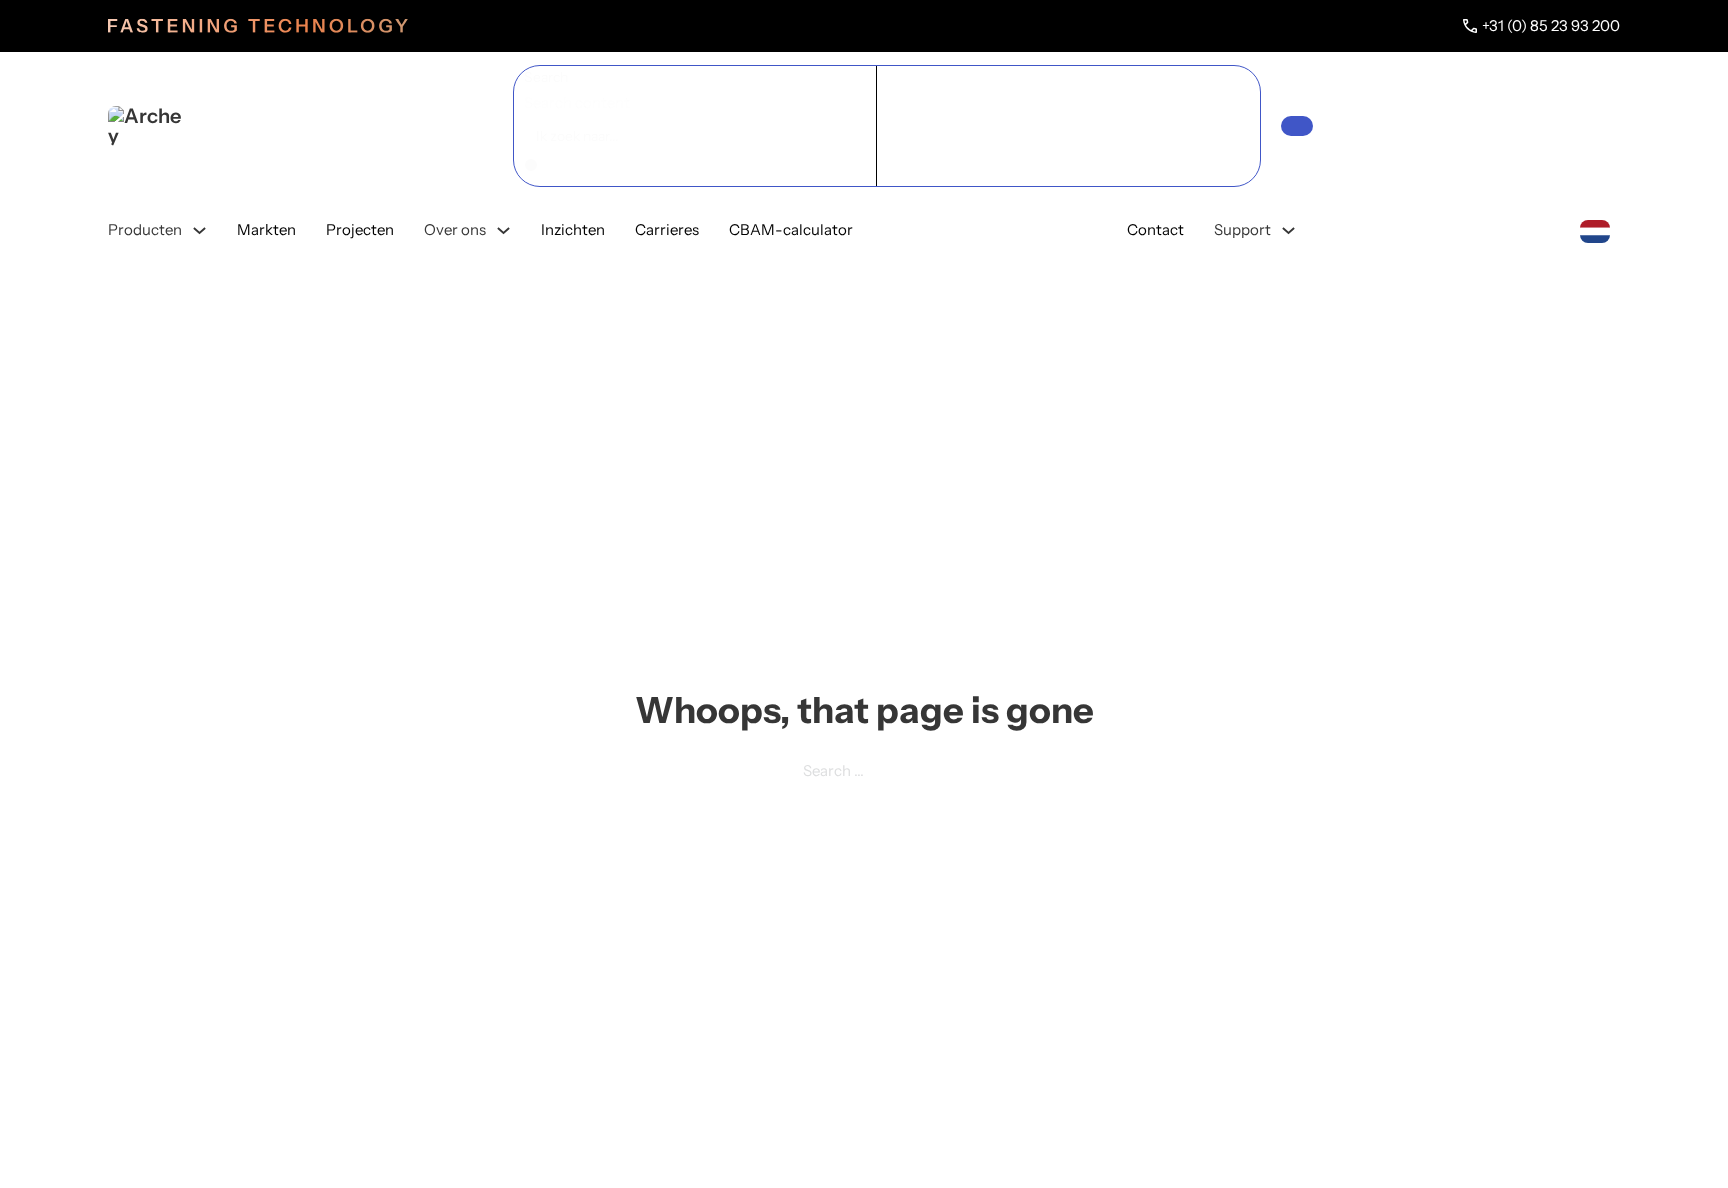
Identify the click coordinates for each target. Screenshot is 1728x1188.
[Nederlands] (1595, 229)
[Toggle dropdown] (199, 230)
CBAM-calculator (791, 229)
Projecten (360, 229)
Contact (1155, 229)
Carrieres (667, 229)
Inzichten (573, 229)
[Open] (1297, 126)
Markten (266, 229)
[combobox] (1595, 230)
